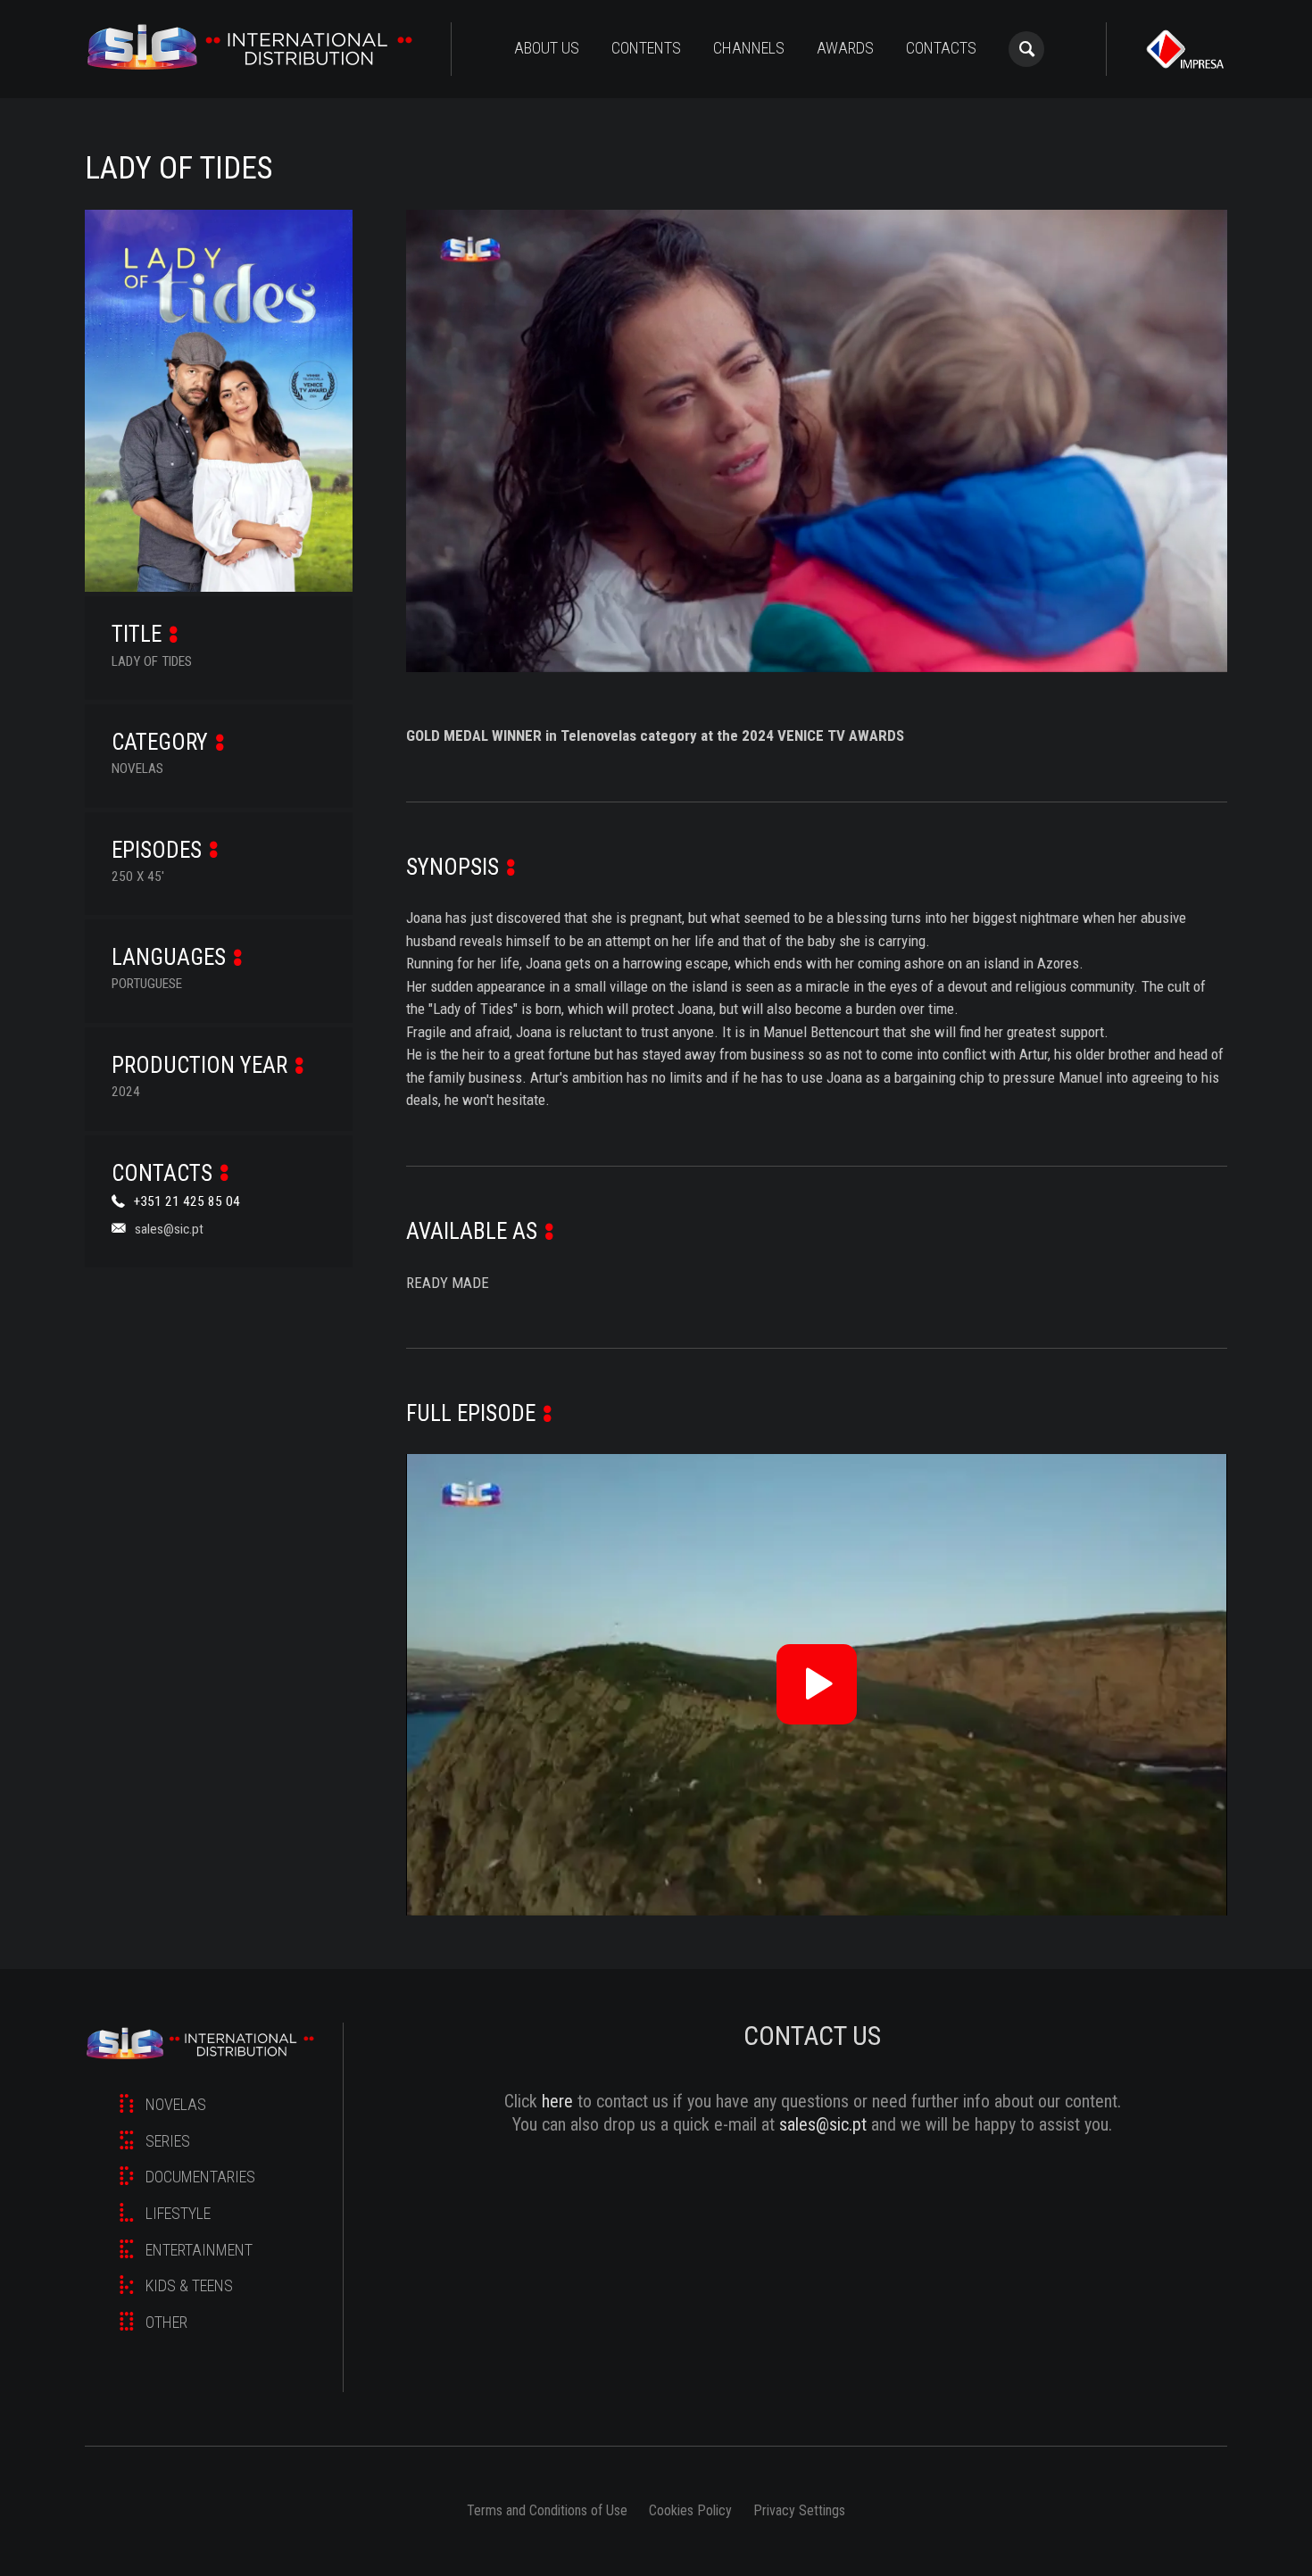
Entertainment (199, 2250)
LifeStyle (178, 2213)
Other (166, 2322)
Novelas (176, 2104)
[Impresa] (1185, 49)
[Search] (1026, 49)
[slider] (817, 642)
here (557, 2101)
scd (250, 49)
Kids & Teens (189, 2285)
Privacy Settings (799, 2510)
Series (168, 2141)
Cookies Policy (690, 2510)
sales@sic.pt (169, 1228)
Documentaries (200, 2177)
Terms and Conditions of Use (547, 2510)
